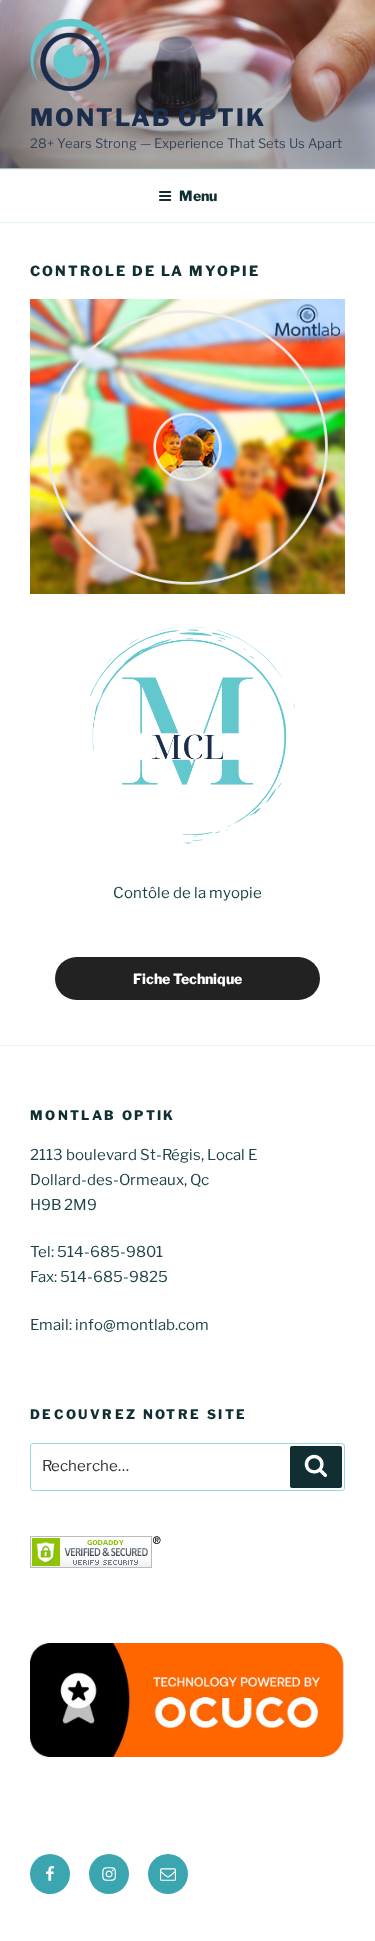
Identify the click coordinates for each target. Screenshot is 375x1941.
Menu (198, 195)
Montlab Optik (148, 117)
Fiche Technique (187, 978)
